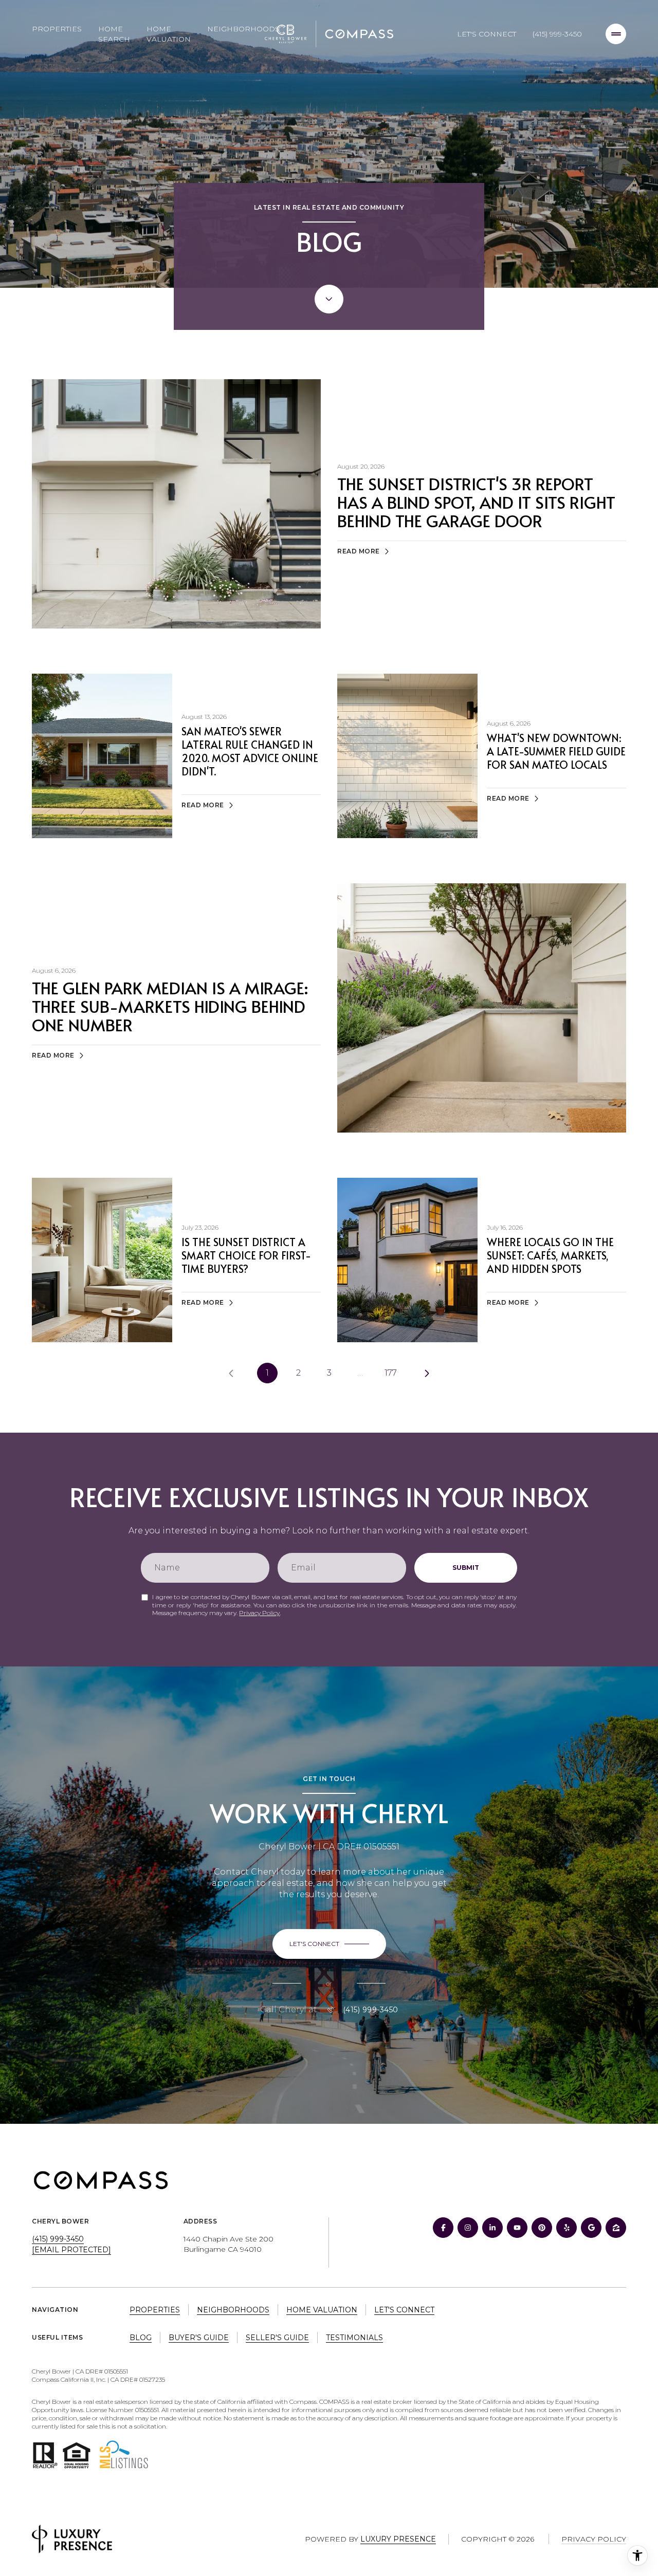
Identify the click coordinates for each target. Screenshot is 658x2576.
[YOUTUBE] (517, 2228)
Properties (57, 29)
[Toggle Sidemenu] (616, 34)
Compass (334, 2402)
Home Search (114, 34)
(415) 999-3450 (557, 34)
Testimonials (354, 2338)
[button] (329, 1944)
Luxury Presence (398, 2539)
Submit (466, 1568)
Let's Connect (487, 34)
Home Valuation (169, 34)
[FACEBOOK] (443, 2228)
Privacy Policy (259, 1613)
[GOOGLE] (591, 2228)
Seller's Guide (277, 2338)
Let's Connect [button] (404, 2310)
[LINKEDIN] (492, 2228)
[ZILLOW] (616, 2228)
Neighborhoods (243, 29)
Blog (141, 2338)
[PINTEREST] (542, 2228)
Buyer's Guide (199, 2338)
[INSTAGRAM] (468, 2228)
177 (391, 1373)
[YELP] (566, 2228)
